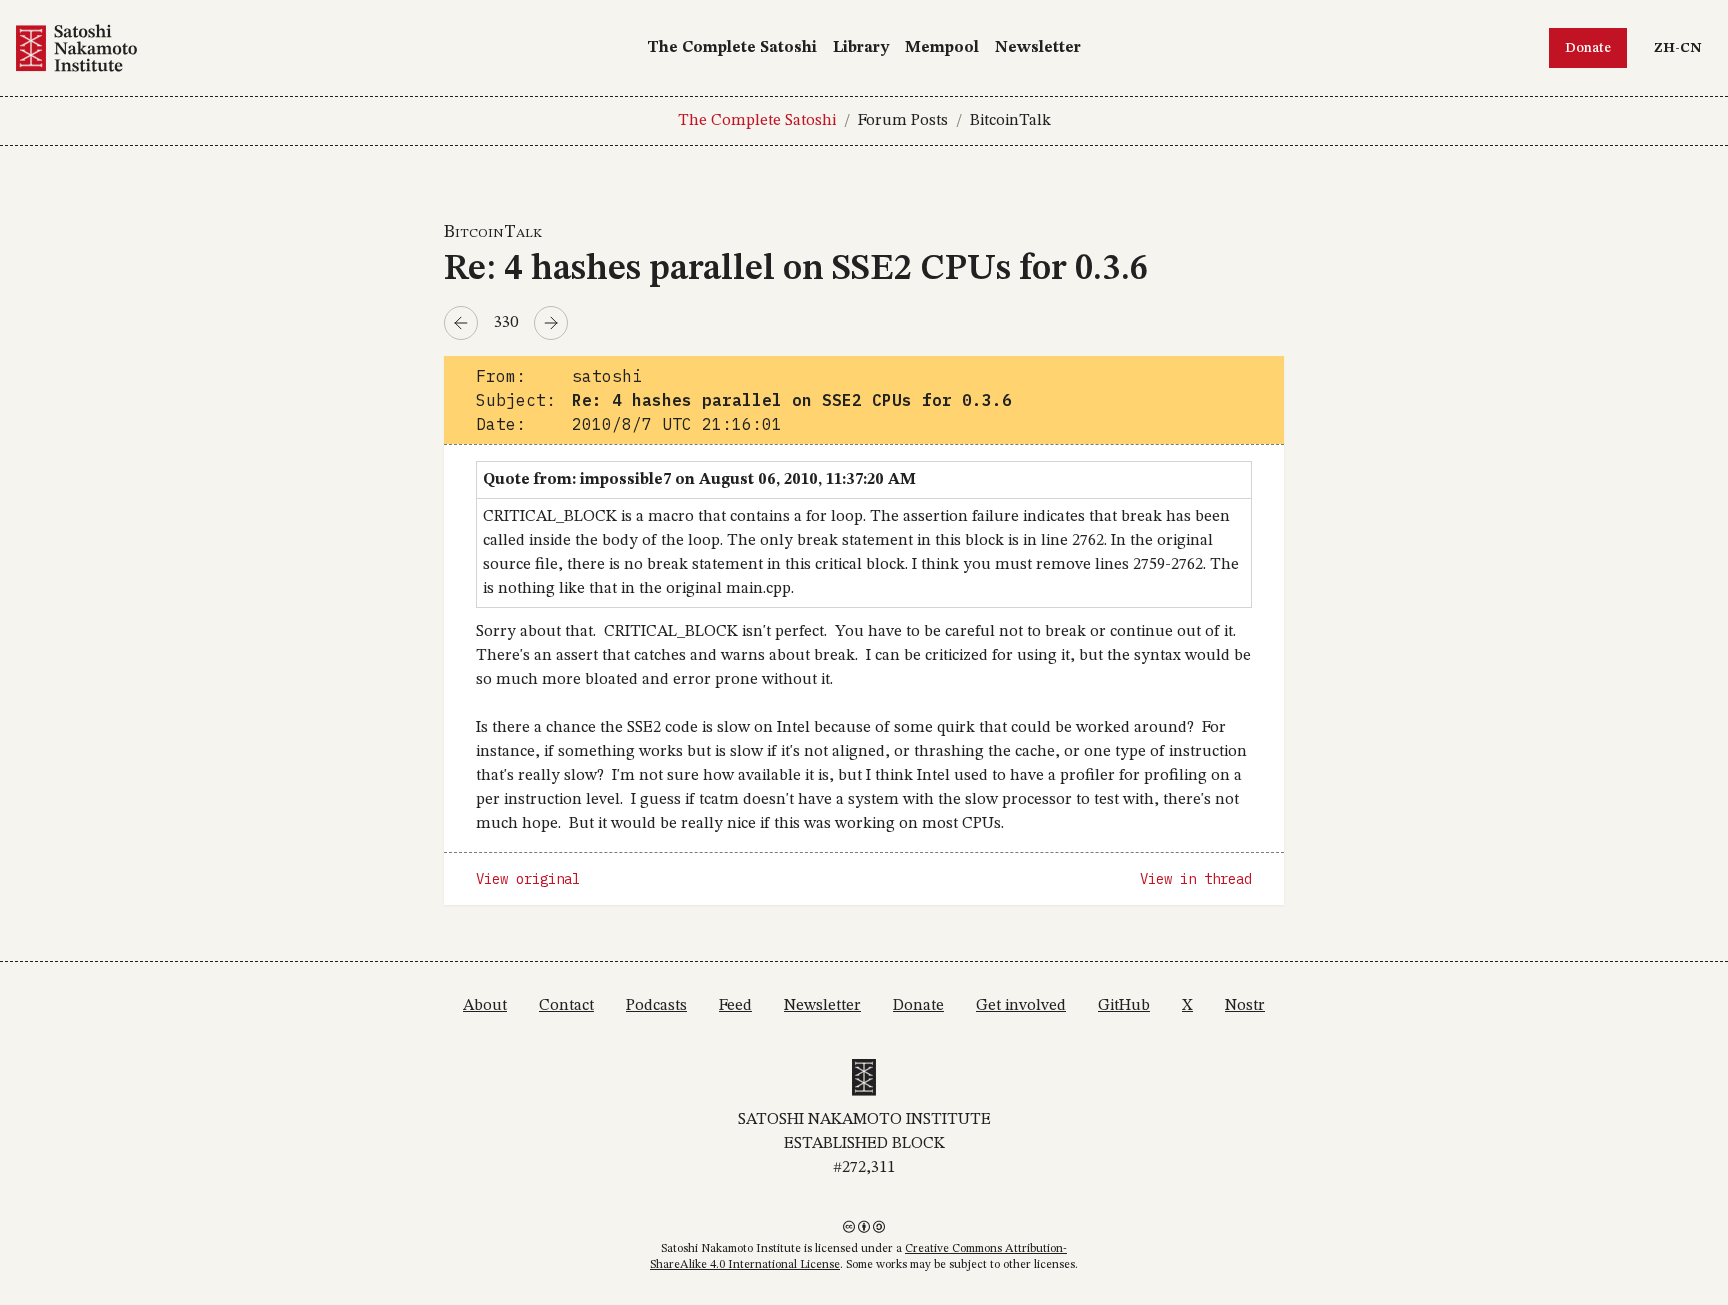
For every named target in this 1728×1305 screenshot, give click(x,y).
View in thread (1196, 879)
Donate (1588, 48)
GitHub (1124, 1006)
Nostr (1245, 1006)
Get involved (1021, 1006)
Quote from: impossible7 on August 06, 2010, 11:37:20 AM (699, 480)
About (485, 1006)
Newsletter (1038, 48)
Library (861, 48)
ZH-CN (1682, 47)
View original (528, 879)
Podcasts (656, 1006)
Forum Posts (903, 121)
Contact (566, 1006)
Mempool (942, 48)
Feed (735, 1006)
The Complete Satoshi (732, 48)
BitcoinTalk (1010, 121)
